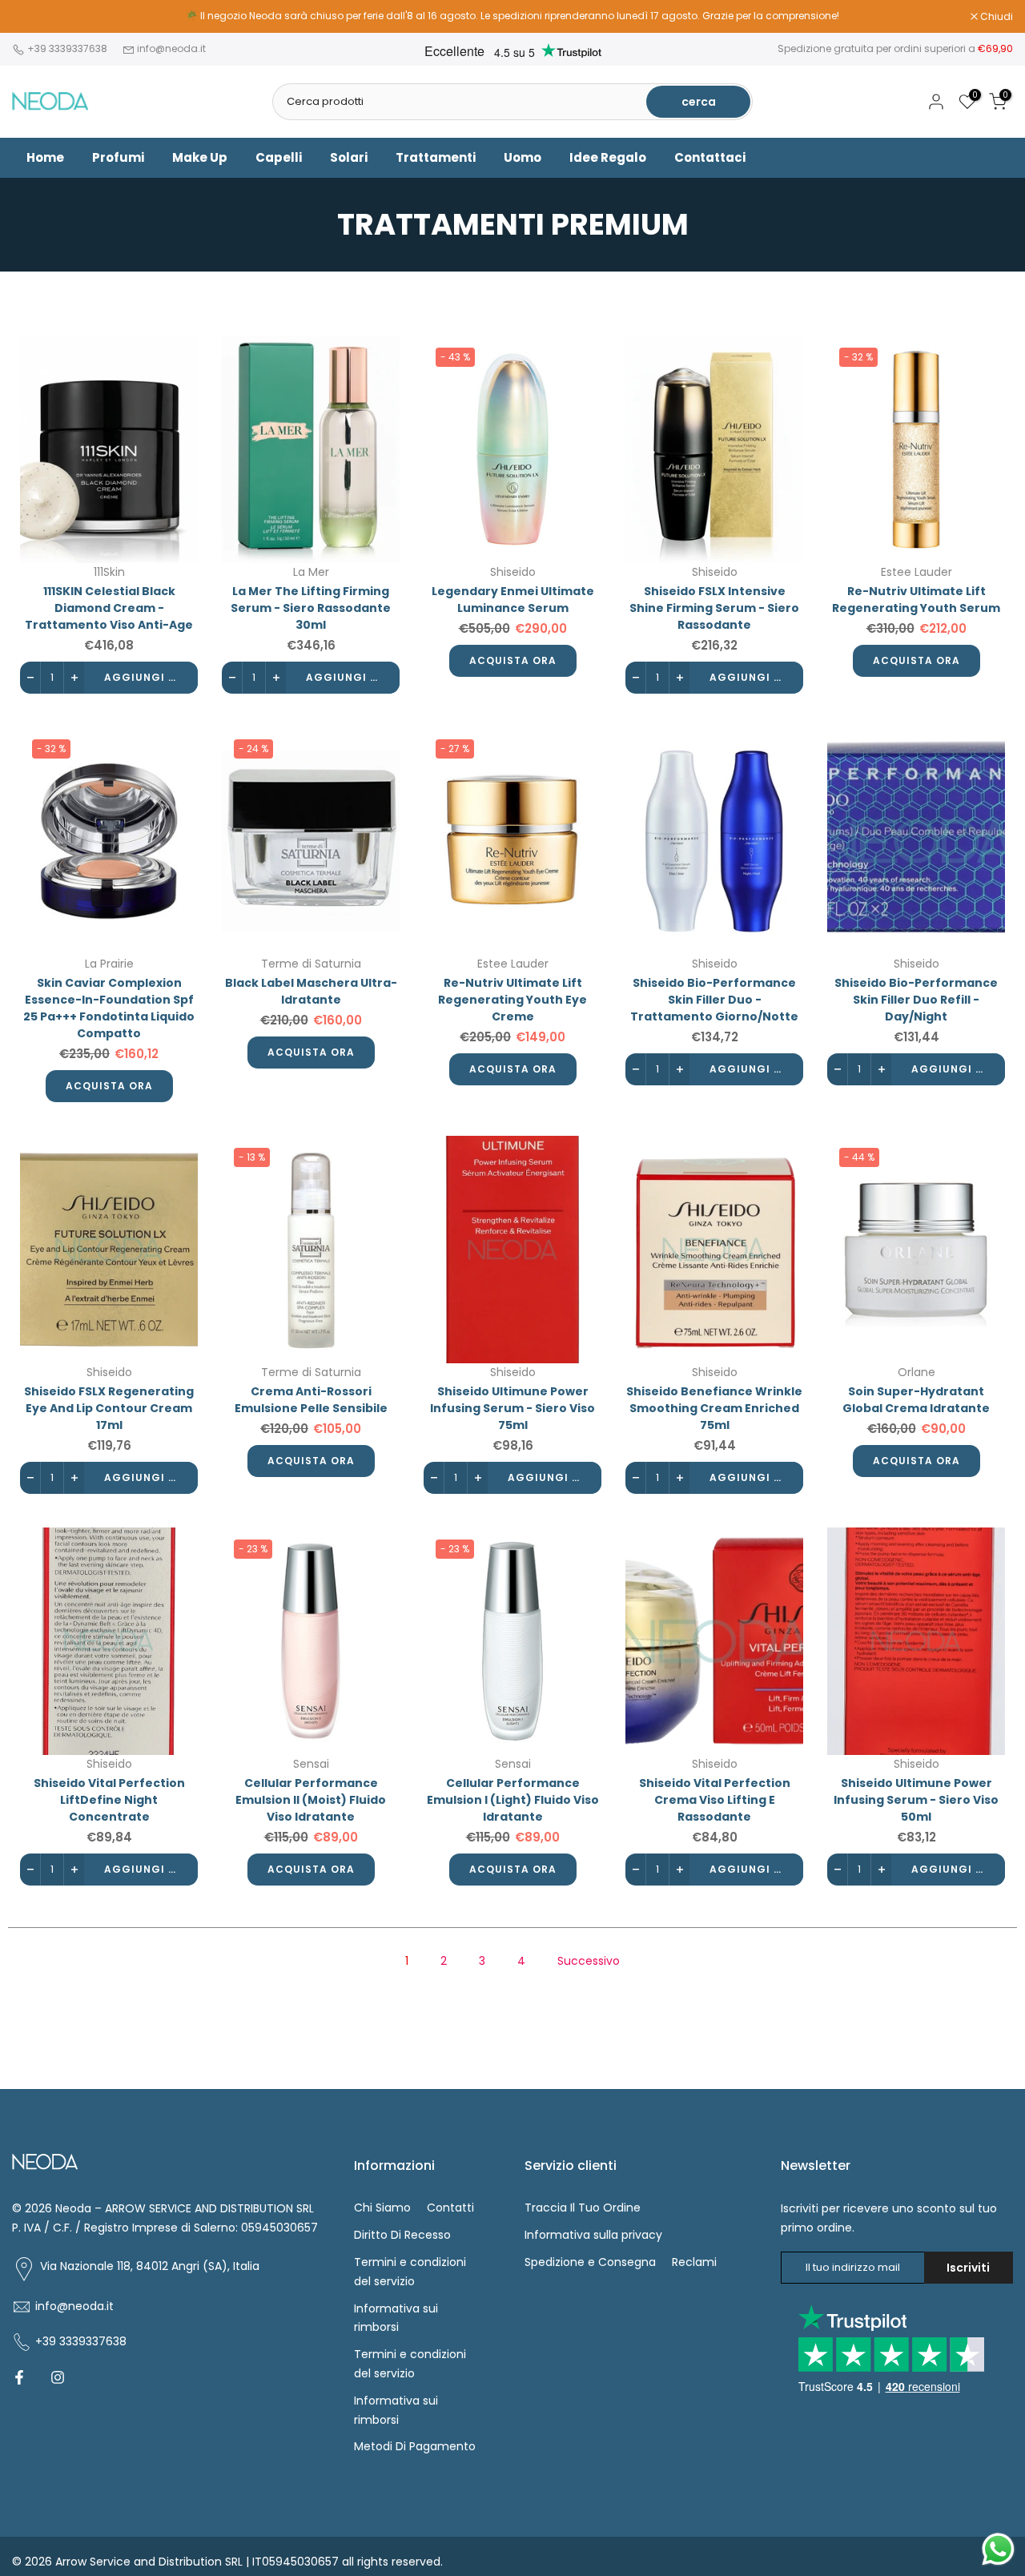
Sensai (311, 1764)
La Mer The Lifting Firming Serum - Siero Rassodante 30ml (311, 608)
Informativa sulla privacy (593, 2235)
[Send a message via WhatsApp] (998, 2549)
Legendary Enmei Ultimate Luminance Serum (513, 600)
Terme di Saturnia (311, 964)
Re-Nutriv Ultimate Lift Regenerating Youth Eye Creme (512, 1000)
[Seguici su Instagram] (58, 2377)
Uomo (523, 157)
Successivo (589, 1961)
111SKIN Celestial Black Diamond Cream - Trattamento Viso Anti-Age (109, 608)
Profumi (118, 157)
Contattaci (710, 157)
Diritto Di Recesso (402, 2235)
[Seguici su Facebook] (19, 2377)
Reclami (694, 2262)
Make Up (200, 157)
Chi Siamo (382, 2208)
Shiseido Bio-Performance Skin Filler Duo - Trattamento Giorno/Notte (714, 1000)
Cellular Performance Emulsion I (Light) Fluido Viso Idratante (513, 1800)
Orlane (916, 1372)
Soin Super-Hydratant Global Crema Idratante (916, 1400)
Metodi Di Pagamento (415, 2446)
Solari (349, 157)
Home (45, 157)
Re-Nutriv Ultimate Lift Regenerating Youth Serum (916, 600)
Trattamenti (436, 157)
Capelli (279, 157)
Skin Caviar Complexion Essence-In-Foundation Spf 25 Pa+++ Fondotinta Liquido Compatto (109, 1008)
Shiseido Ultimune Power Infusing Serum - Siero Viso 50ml (916, 1800)
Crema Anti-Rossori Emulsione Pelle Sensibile (311, 1400)
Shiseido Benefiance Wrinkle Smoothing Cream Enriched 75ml (714, 1408)
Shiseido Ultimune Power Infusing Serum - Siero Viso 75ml (512, 1408)
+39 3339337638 (68, 48)
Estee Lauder (916, 572)
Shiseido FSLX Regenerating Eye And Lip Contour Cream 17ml (109, 1408)
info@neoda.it (171, 48)
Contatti (450, 2208)
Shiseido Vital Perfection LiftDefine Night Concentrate (109, 1800)
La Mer (311, 572)
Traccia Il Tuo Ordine (583, 2208)
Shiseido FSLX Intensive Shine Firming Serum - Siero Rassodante (714, 608)
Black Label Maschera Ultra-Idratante (311, 991)
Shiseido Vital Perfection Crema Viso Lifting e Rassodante (715, 1800)
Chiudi (37, 17)
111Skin (109, 572)
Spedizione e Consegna (590, 2262)
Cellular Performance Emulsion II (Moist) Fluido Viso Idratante (311, 1800)
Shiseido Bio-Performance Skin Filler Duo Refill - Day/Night (916, 1000)
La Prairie (109, 964)
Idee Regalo (608, 157)
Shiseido (513, 572)
